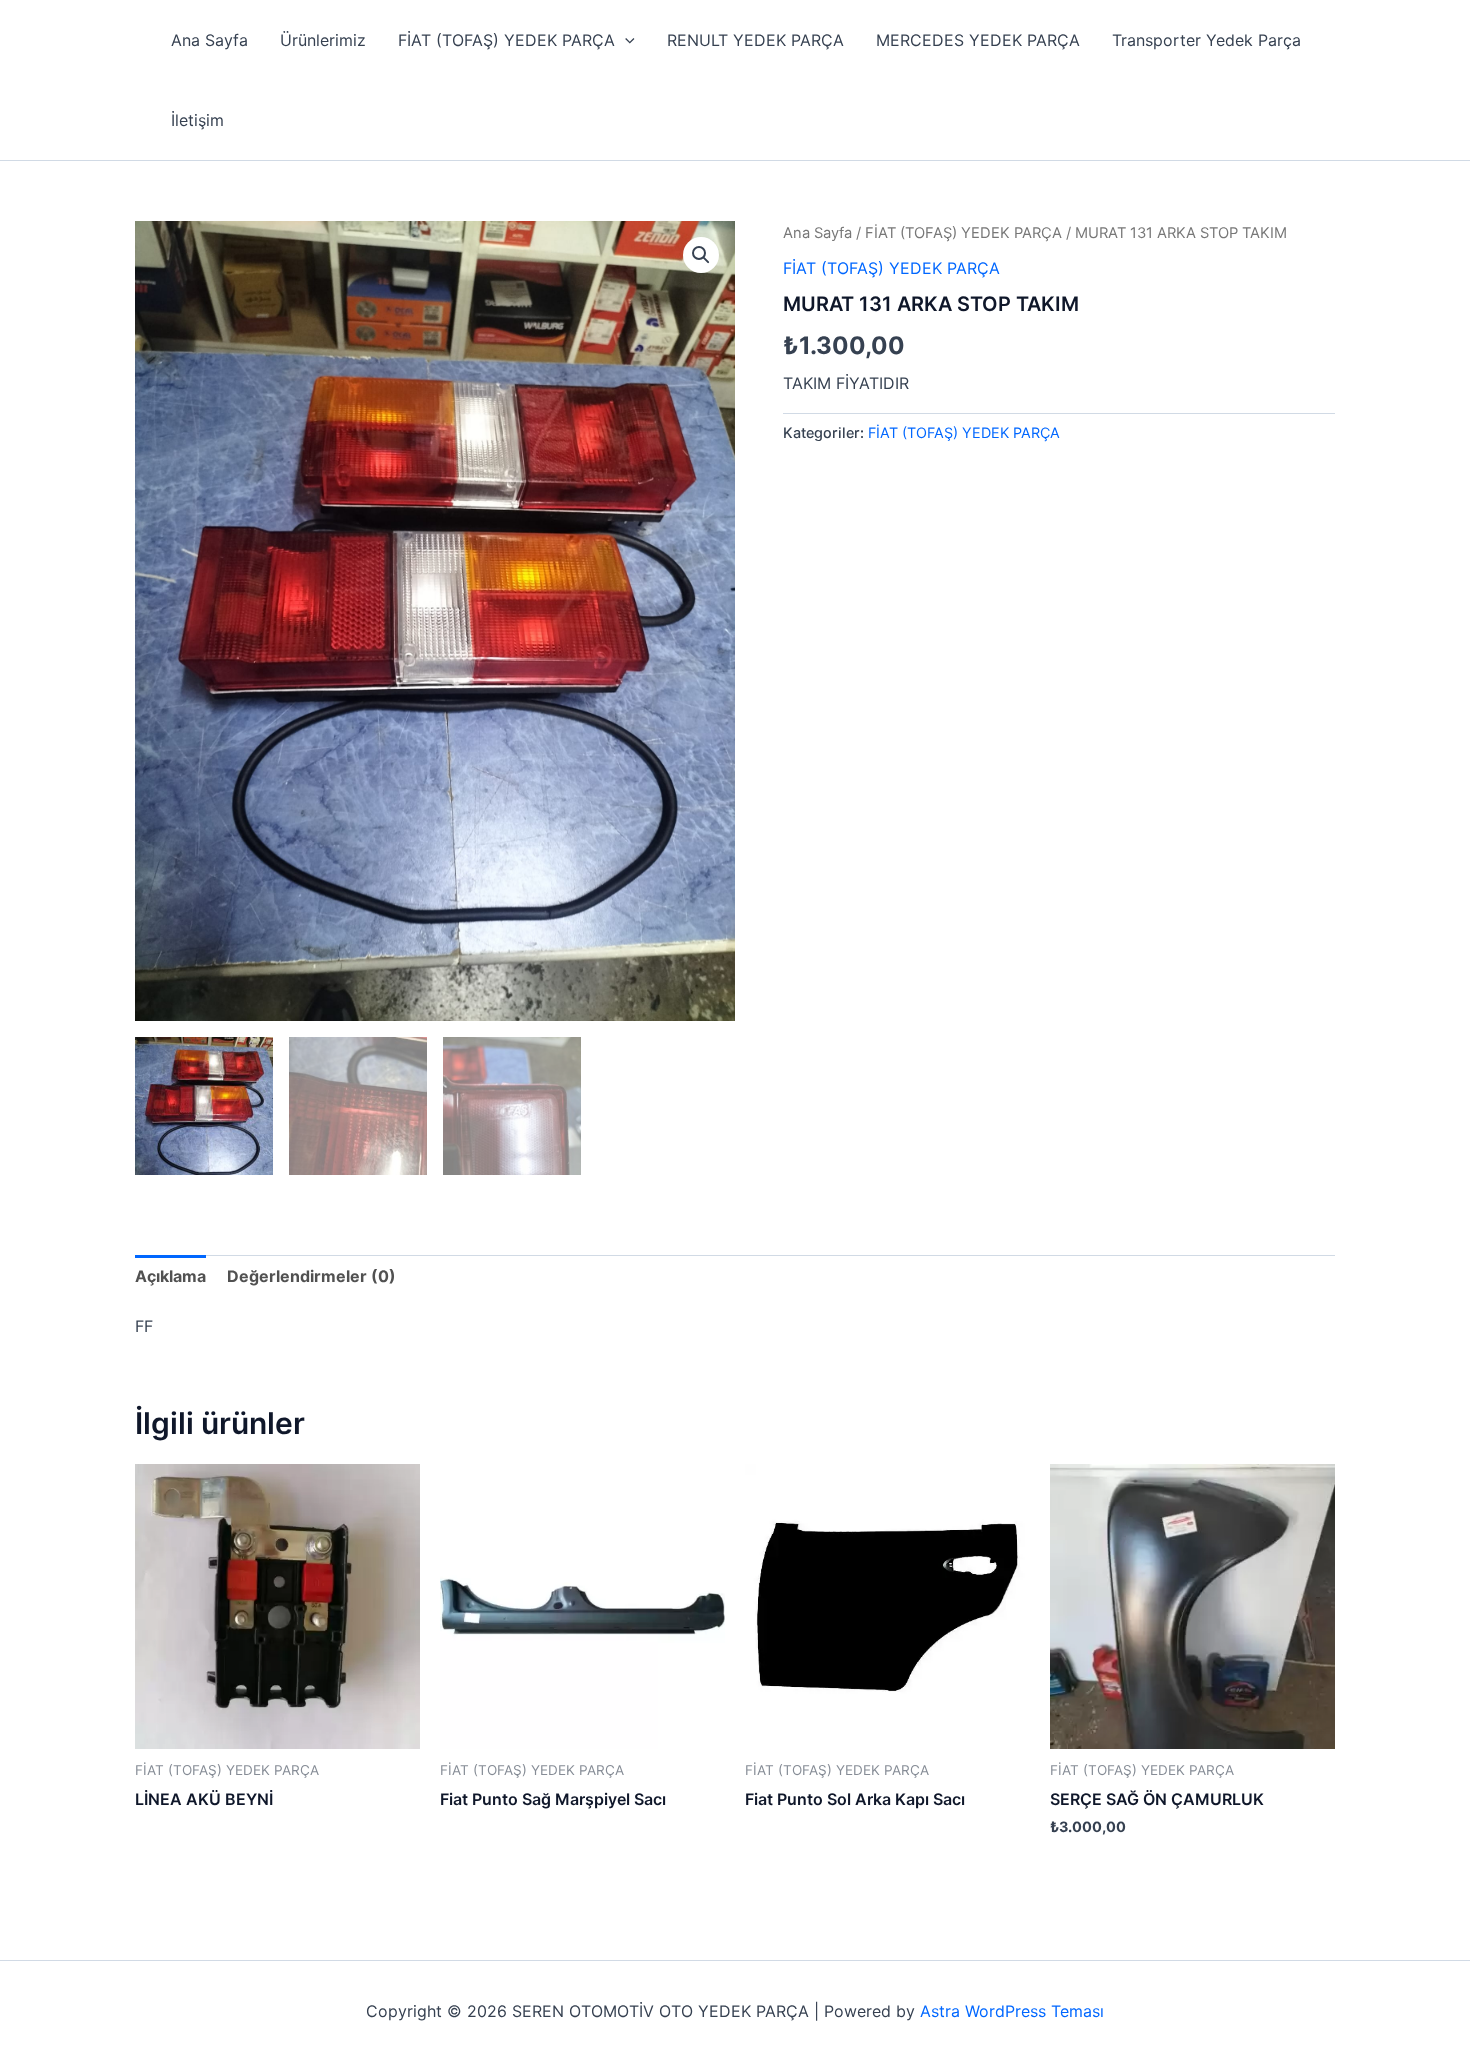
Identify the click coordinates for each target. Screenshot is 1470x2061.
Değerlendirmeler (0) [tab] (311, 1276)
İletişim (197, 120)
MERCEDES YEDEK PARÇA (978, 40)
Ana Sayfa (209, 40)
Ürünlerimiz (323, 40)
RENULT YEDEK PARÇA (755, 40)
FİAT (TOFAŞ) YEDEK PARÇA (506, 40)
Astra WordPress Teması (1012, 2011)
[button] (625, 40)
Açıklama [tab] (170, 1276)
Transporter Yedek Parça (1206, 40)
